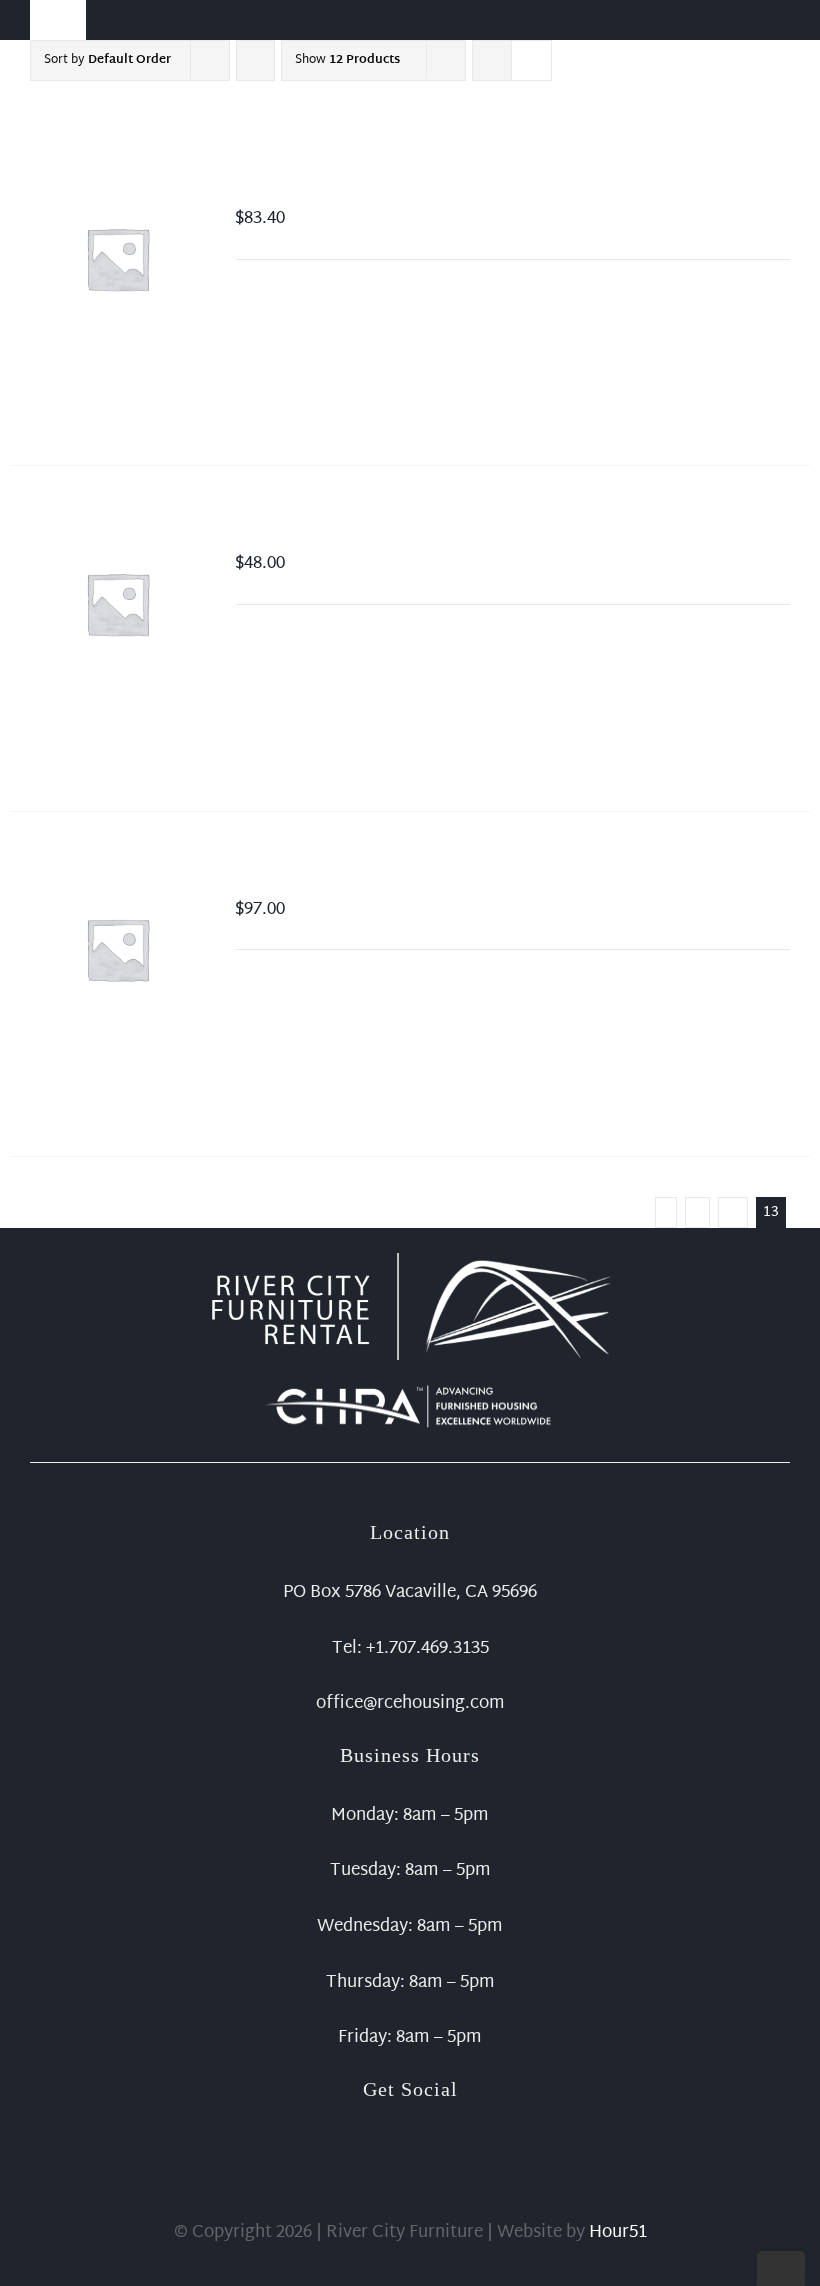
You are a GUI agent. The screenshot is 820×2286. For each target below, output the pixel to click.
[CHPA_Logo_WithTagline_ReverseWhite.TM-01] (410, 1388)
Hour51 (618, 2232)
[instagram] (410, 2122)
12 (733, 1212)
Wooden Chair (299, 185)
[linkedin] (442, 2122)
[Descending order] (255, 60)
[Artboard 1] (410, 1261)
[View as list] (531, 60)
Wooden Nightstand (322, 530)
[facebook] (378, 2122)
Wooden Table (297, 876)
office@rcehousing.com (410, 1703)
